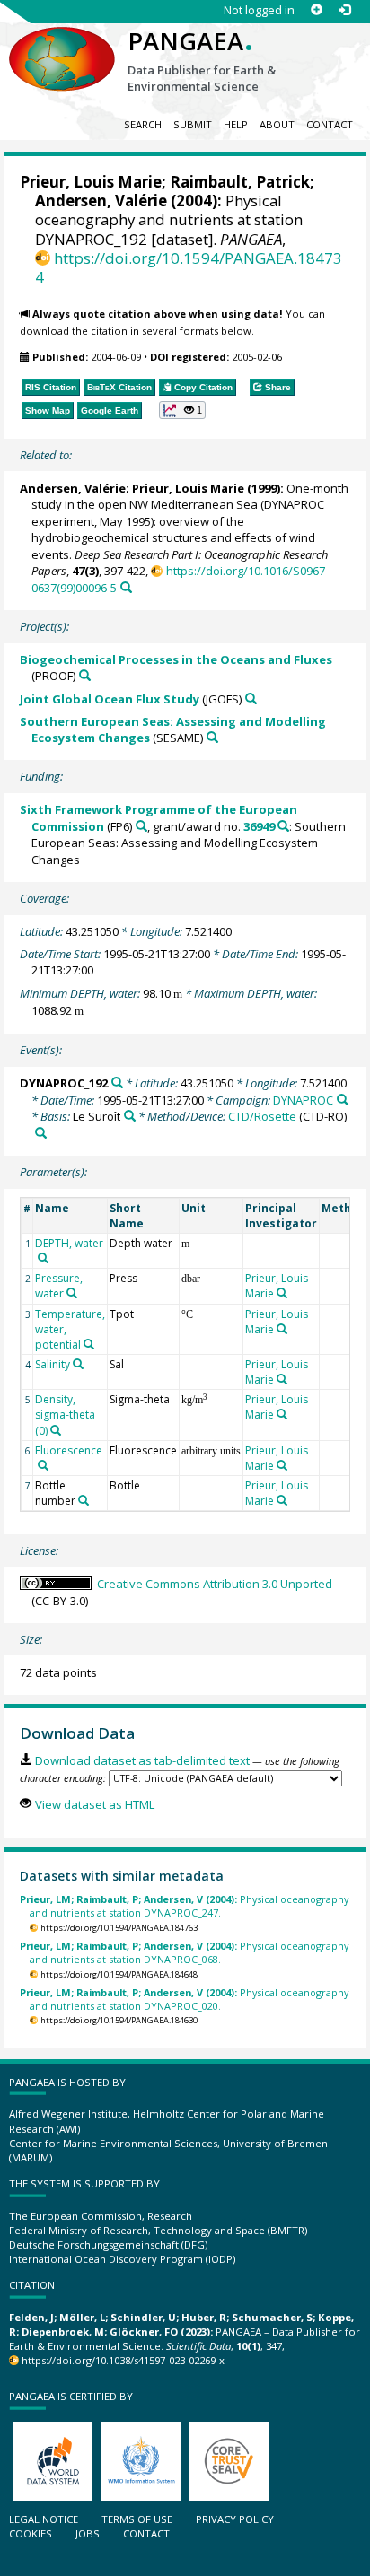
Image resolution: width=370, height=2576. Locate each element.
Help (236, 124)
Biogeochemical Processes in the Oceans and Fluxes (176, 659)
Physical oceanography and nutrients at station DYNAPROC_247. (184, 1906)
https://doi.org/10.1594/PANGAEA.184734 (189, 267)
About (277, 124)
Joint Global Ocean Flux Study (110, 699)
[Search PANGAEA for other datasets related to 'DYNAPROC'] (343, 1100)
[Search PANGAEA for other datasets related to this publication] (126, 587)
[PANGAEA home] (62, 44)
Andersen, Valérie (101, 201)
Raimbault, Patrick (240, 182)
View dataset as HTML (94, 1804)
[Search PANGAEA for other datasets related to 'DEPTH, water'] (43, 1258)
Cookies (31, 2533)
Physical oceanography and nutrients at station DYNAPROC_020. (184, 1999)
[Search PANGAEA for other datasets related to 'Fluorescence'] (43, 1465)
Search (143, 124)
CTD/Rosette (262, 1116)
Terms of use (137, 2519)
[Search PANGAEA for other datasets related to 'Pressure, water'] (72, 1293)
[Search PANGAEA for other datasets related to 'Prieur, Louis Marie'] (282, 1293)
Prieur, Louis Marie (91, 182)
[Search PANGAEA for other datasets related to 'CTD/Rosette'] (41, 1133)
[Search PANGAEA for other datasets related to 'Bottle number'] (84, 1500)
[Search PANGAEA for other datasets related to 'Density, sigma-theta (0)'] (56, 1430)
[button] (183, 410)
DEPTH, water (69, 1243)
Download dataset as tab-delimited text (142, 1760)
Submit (193, 124)
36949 (259, 826)
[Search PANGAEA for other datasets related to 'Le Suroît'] (130, 1116)
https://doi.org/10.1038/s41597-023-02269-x (123, 2360)
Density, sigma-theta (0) (65, 1415)
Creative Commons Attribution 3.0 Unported (215, 1584)
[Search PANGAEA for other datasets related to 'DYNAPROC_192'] (117, 1083)
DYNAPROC (303, 1100)
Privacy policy (235, 2519)
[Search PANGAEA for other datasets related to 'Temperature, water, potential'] (89, 1344)
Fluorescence (69, 1450)
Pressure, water (59, 1286)
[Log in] (344, 10)
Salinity (53, 1364)
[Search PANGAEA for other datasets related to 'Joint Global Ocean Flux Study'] (251, 699)
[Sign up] (317, 10)
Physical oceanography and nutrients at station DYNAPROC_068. (184, 1952)
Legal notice (44, 2519)
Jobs (88, 2533)
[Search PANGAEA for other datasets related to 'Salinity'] (78, 1364)
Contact (330, 124)
